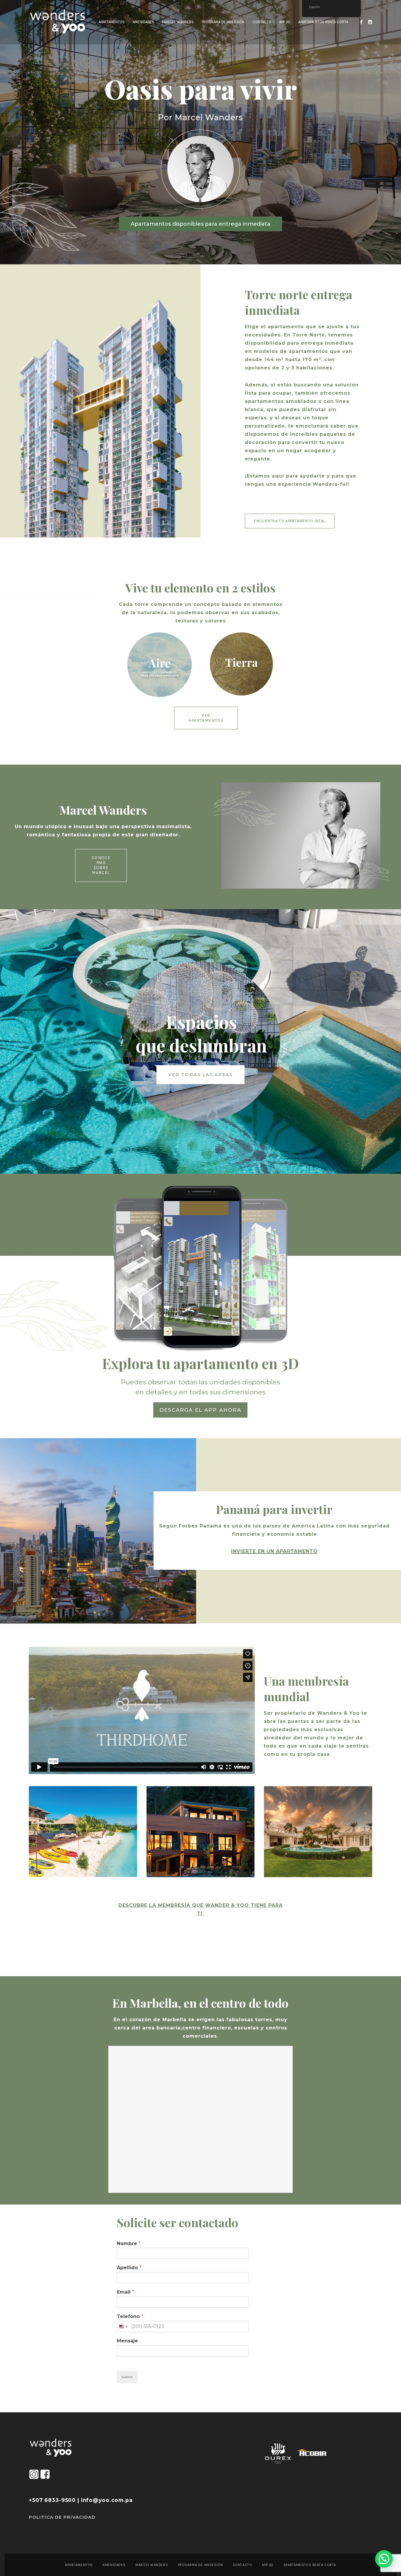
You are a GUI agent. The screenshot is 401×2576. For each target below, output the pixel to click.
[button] (384, 2559)
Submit (127, 2377)
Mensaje (127, 2341)
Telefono (130, 2316)
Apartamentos (79, 2565)
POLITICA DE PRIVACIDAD (62, 2517)
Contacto (242, 2565)
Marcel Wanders (152, 2565)
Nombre (129, 2243)
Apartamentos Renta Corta (310, 2565)
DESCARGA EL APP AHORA (200, 1410)
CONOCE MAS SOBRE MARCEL (101, 865)
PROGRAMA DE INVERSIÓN (201, 2565)
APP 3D (268, 2565)
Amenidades (114, 2565)
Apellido (129, 2268)
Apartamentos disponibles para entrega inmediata (201, 224)
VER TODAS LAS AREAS (201, 1075)
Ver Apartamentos (206, 718)
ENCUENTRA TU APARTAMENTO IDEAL (290, 521)
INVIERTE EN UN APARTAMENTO (274, 1551)
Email (125, 2292)
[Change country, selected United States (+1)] (123, 2327)
